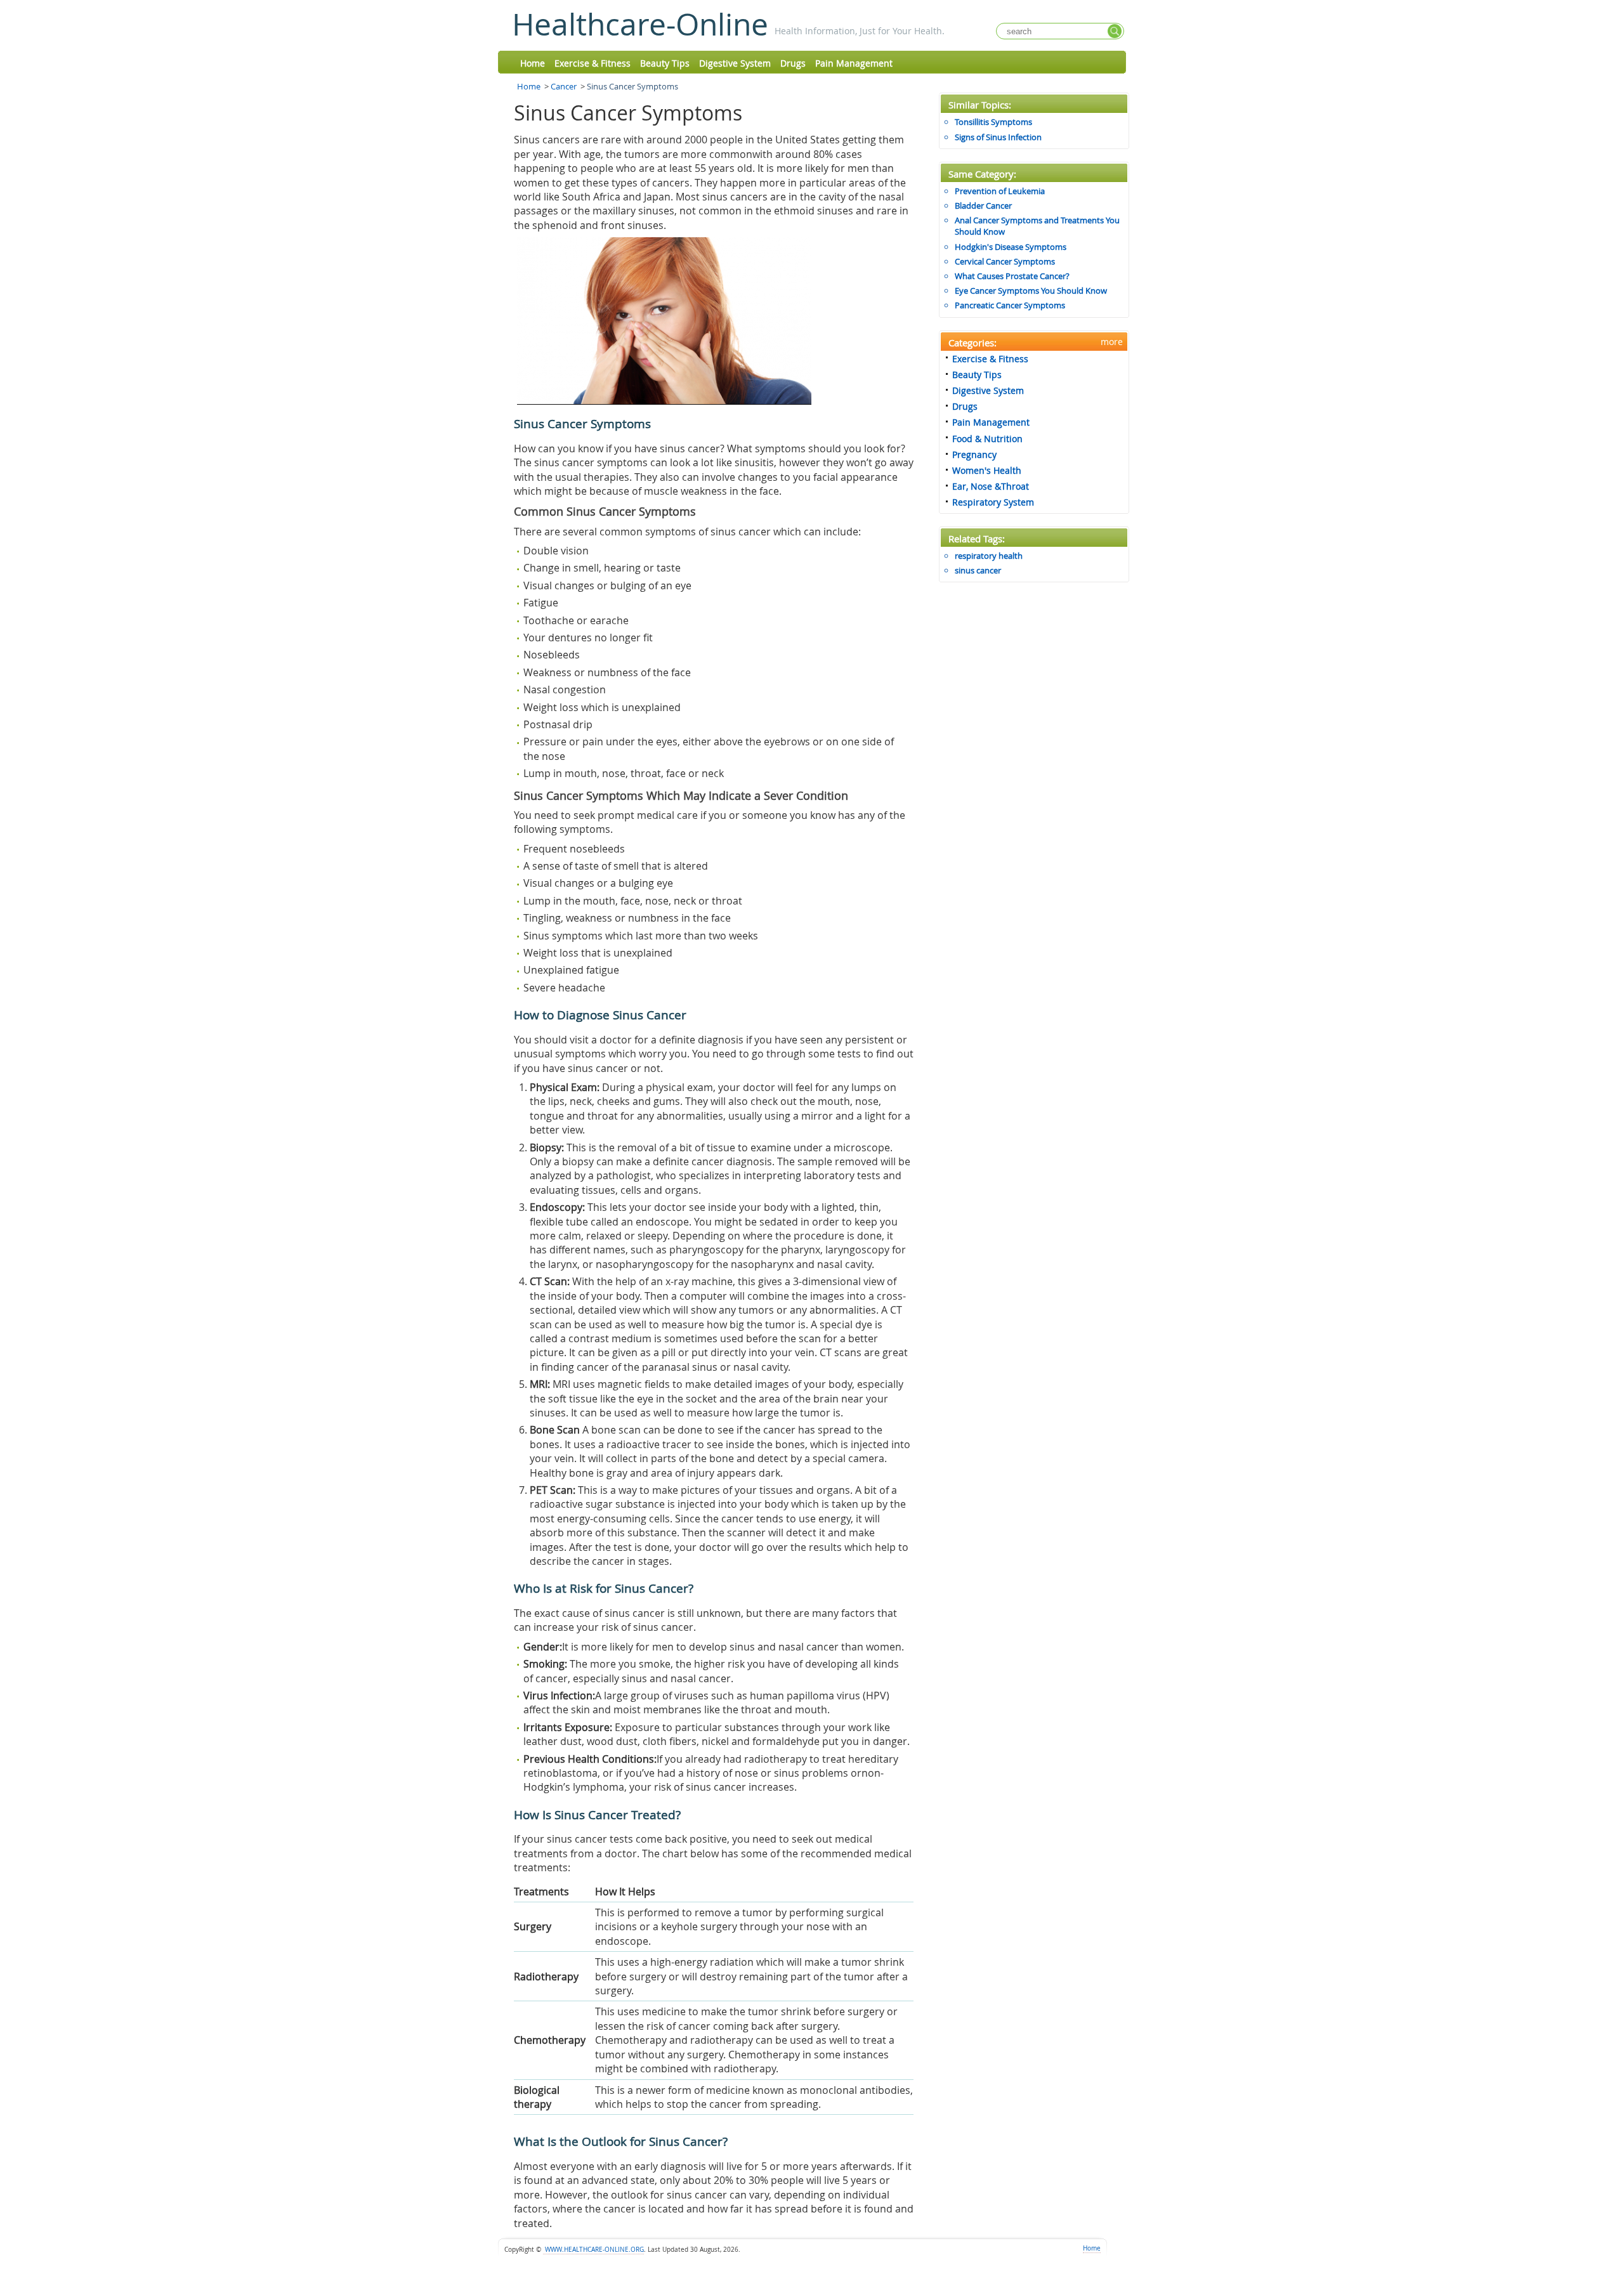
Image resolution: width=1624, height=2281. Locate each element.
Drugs (793, 63)
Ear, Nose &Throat (991, 486)
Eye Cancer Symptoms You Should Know (1031, 291)
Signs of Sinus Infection (998, 137)
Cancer (564, 86)
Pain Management (854, 63)
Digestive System (735, 63)
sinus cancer (978, 570)
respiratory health (989, 556)
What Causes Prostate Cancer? (1012, 276)
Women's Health (987, 470)
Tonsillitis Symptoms (993, 122)
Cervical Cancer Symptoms (1005, 261)
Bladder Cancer (983, 206)
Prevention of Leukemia (1000, 191)
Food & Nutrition (987, 439)
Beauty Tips (665, 63)
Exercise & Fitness (593, 63)
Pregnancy (974, 454)
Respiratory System (993, 502)
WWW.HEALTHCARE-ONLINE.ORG (593, 2250)
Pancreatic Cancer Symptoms (1010, 305)
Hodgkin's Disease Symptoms (1011, 247)
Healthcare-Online (640, 24)
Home (533, 63)
